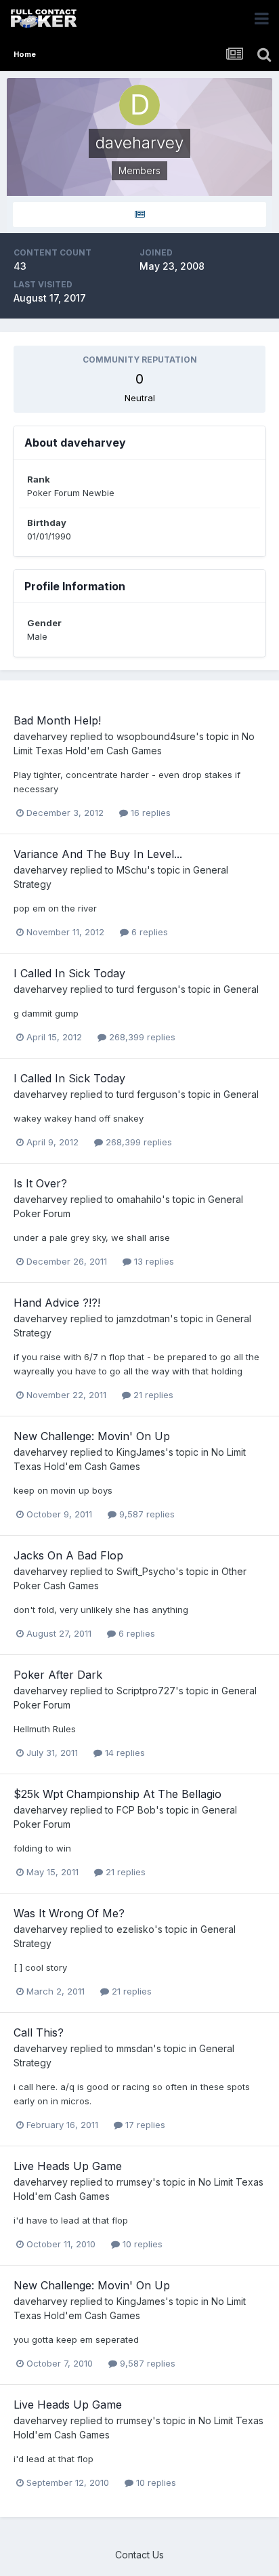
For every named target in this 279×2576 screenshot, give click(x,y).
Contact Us (139, 2555)
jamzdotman (143, 1318)
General (241, 989)
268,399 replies (141, 1037)
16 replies (149, 813)
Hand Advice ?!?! (57, 1303)
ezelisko (135, 1929)
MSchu (132, 870)
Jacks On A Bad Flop (68, 1555)
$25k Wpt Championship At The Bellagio (117, 1794)
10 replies (141, 2244)
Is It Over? (40, 1183)
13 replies (153, 1261)
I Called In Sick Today (69, 973)
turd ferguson (147, 989)
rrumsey (134, 2182)
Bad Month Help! (57, 720)
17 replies (144, 2125)
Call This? (39, 2032)
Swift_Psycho (146, 1571)
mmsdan (135, 2048)
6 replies (148, 932)
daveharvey (41, 736)
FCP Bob (136, 1810)
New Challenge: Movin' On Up (92, 1436)
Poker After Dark (58, 1675)
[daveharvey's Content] (139, 214)
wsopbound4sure (156, 736)
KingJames (141, 1452)
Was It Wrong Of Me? (69, 1913)
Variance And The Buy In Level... (98, 854)
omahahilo (139, 1199)
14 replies (124, 1753)
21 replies (152, 1395)
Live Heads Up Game (68, 2166)
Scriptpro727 (146, 1691)
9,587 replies (146, 1514)
